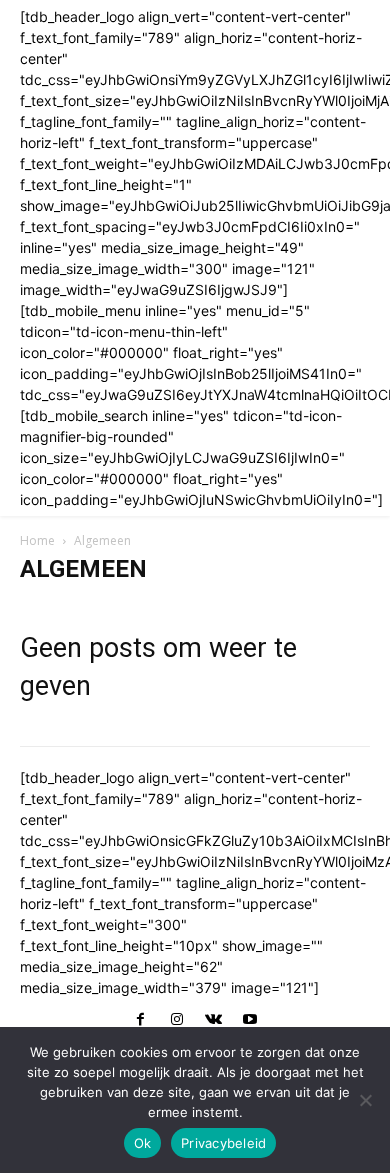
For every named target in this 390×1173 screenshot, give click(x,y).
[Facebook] (140, 1020)
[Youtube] (249, 1020)
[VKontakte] (213, 1020)
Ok (143, 1143)
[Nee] (365, 1100)
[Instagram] (177, 1020)
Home (37, 540)
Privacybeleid (223, 1143)
